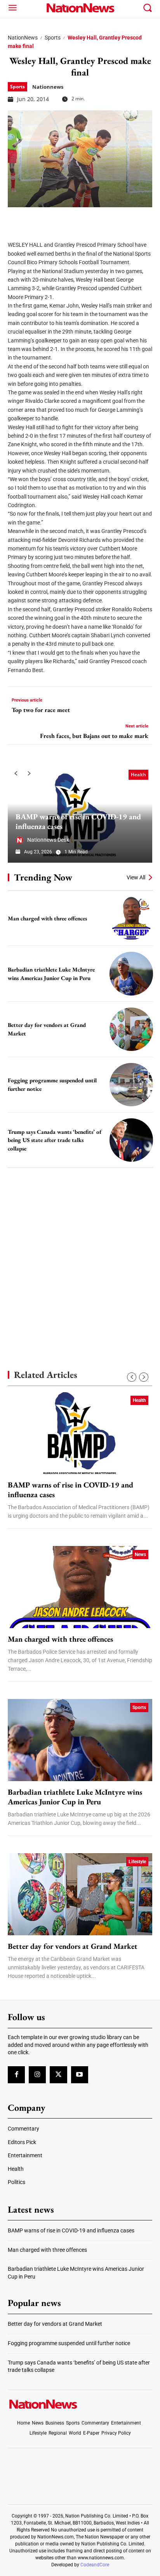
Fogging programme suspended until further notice (69, 2343)
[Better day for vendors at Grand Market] (131, 1029)
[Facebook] (16, 219)
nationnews (48, 87)
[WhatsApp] (75, 219)
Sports (53, 38)
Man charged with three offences (47, 918)
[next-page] (29, 774)
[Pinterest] (55, 219)
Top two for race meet (41, 710)
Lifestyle (137, 1862)
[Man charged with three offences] (131, 918)
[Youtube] (80, 2075)
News (140, 1555)
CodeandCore (95, 2565)
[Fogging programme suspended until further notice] (131, 1085)
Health (138, 775)
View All (136, 877)
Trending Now (43, 877)
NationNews (23, 38)
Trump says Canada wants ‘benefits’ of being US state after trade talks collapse (55, 1140)
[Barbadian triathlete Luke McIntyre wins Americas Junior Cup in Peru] (131, 973)
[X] (36, 219)
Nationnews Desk (48, 840)
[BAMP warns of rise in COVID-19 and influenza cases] (80, 1433)
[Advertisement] (80, 1255)
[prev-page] (16, 774)
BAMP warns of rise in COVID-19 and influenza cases (78, 821)
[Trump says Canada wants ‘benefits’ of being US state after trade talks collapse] (131, 1140)
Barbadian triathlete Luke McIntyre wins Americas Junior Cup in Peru (75, 1797)
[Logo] (80, 8)
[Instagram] (37, 2075)
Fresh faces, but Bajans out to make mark (94, 736)
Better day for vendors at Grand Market (73, 1946)
